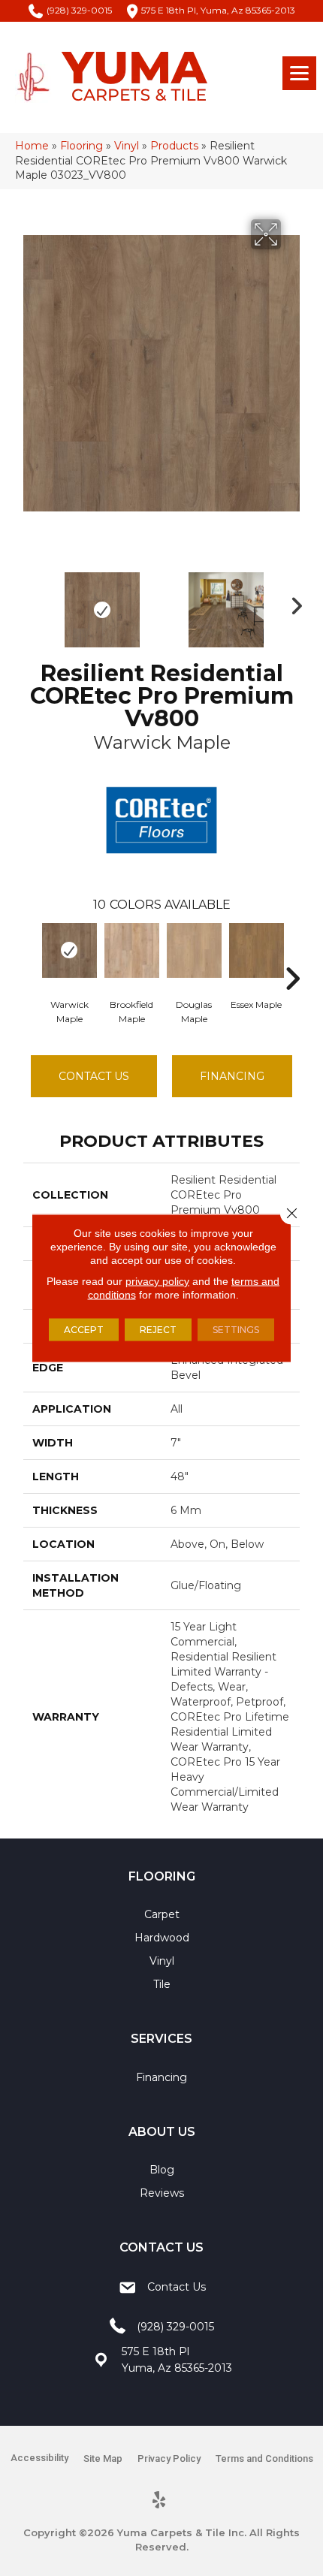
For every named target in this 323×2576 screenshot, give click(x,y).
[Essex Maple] (257, 950)
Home (32, 146)
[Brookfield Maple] (132, 950)
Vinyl (127, 146)
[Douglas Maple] (194, 950)
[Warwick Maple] (69, 950)
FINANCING (232, 1076)
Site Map (103, 2458)
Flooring (82, 146)
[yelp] (160, 2501)
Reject (158, 1330)
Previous (31, 602)
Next (292, 602)
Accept (84, 1330)
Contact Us (94, 1076)
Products (174, 146)
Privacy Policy (169, 2458)
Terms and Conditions (264, 2458)
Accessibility (39, 2458)
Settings (236, 1330)
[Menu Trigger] (299, 73)
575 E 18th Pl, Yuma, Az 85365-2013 (218, 10)
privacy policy (157, 1281)
